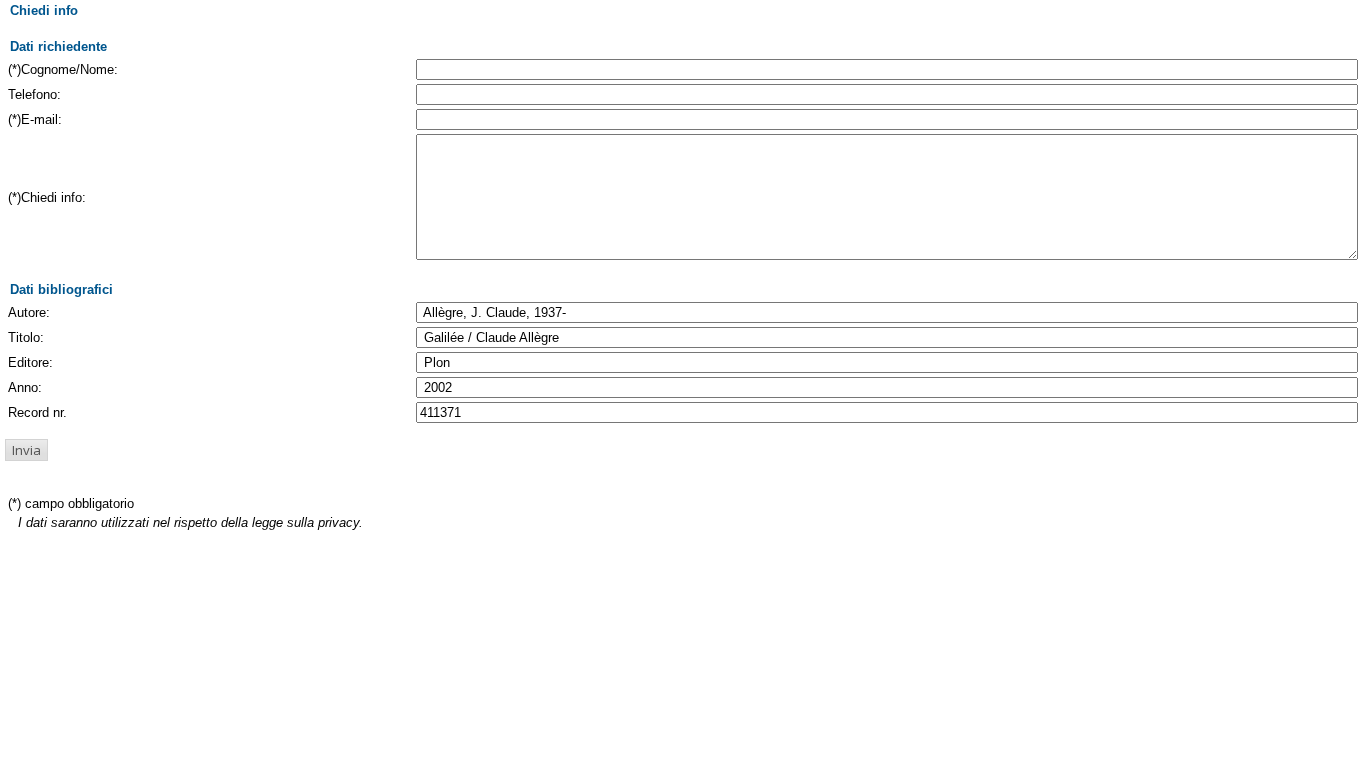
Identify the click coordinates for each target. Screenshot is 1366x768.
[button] (26, 450)
